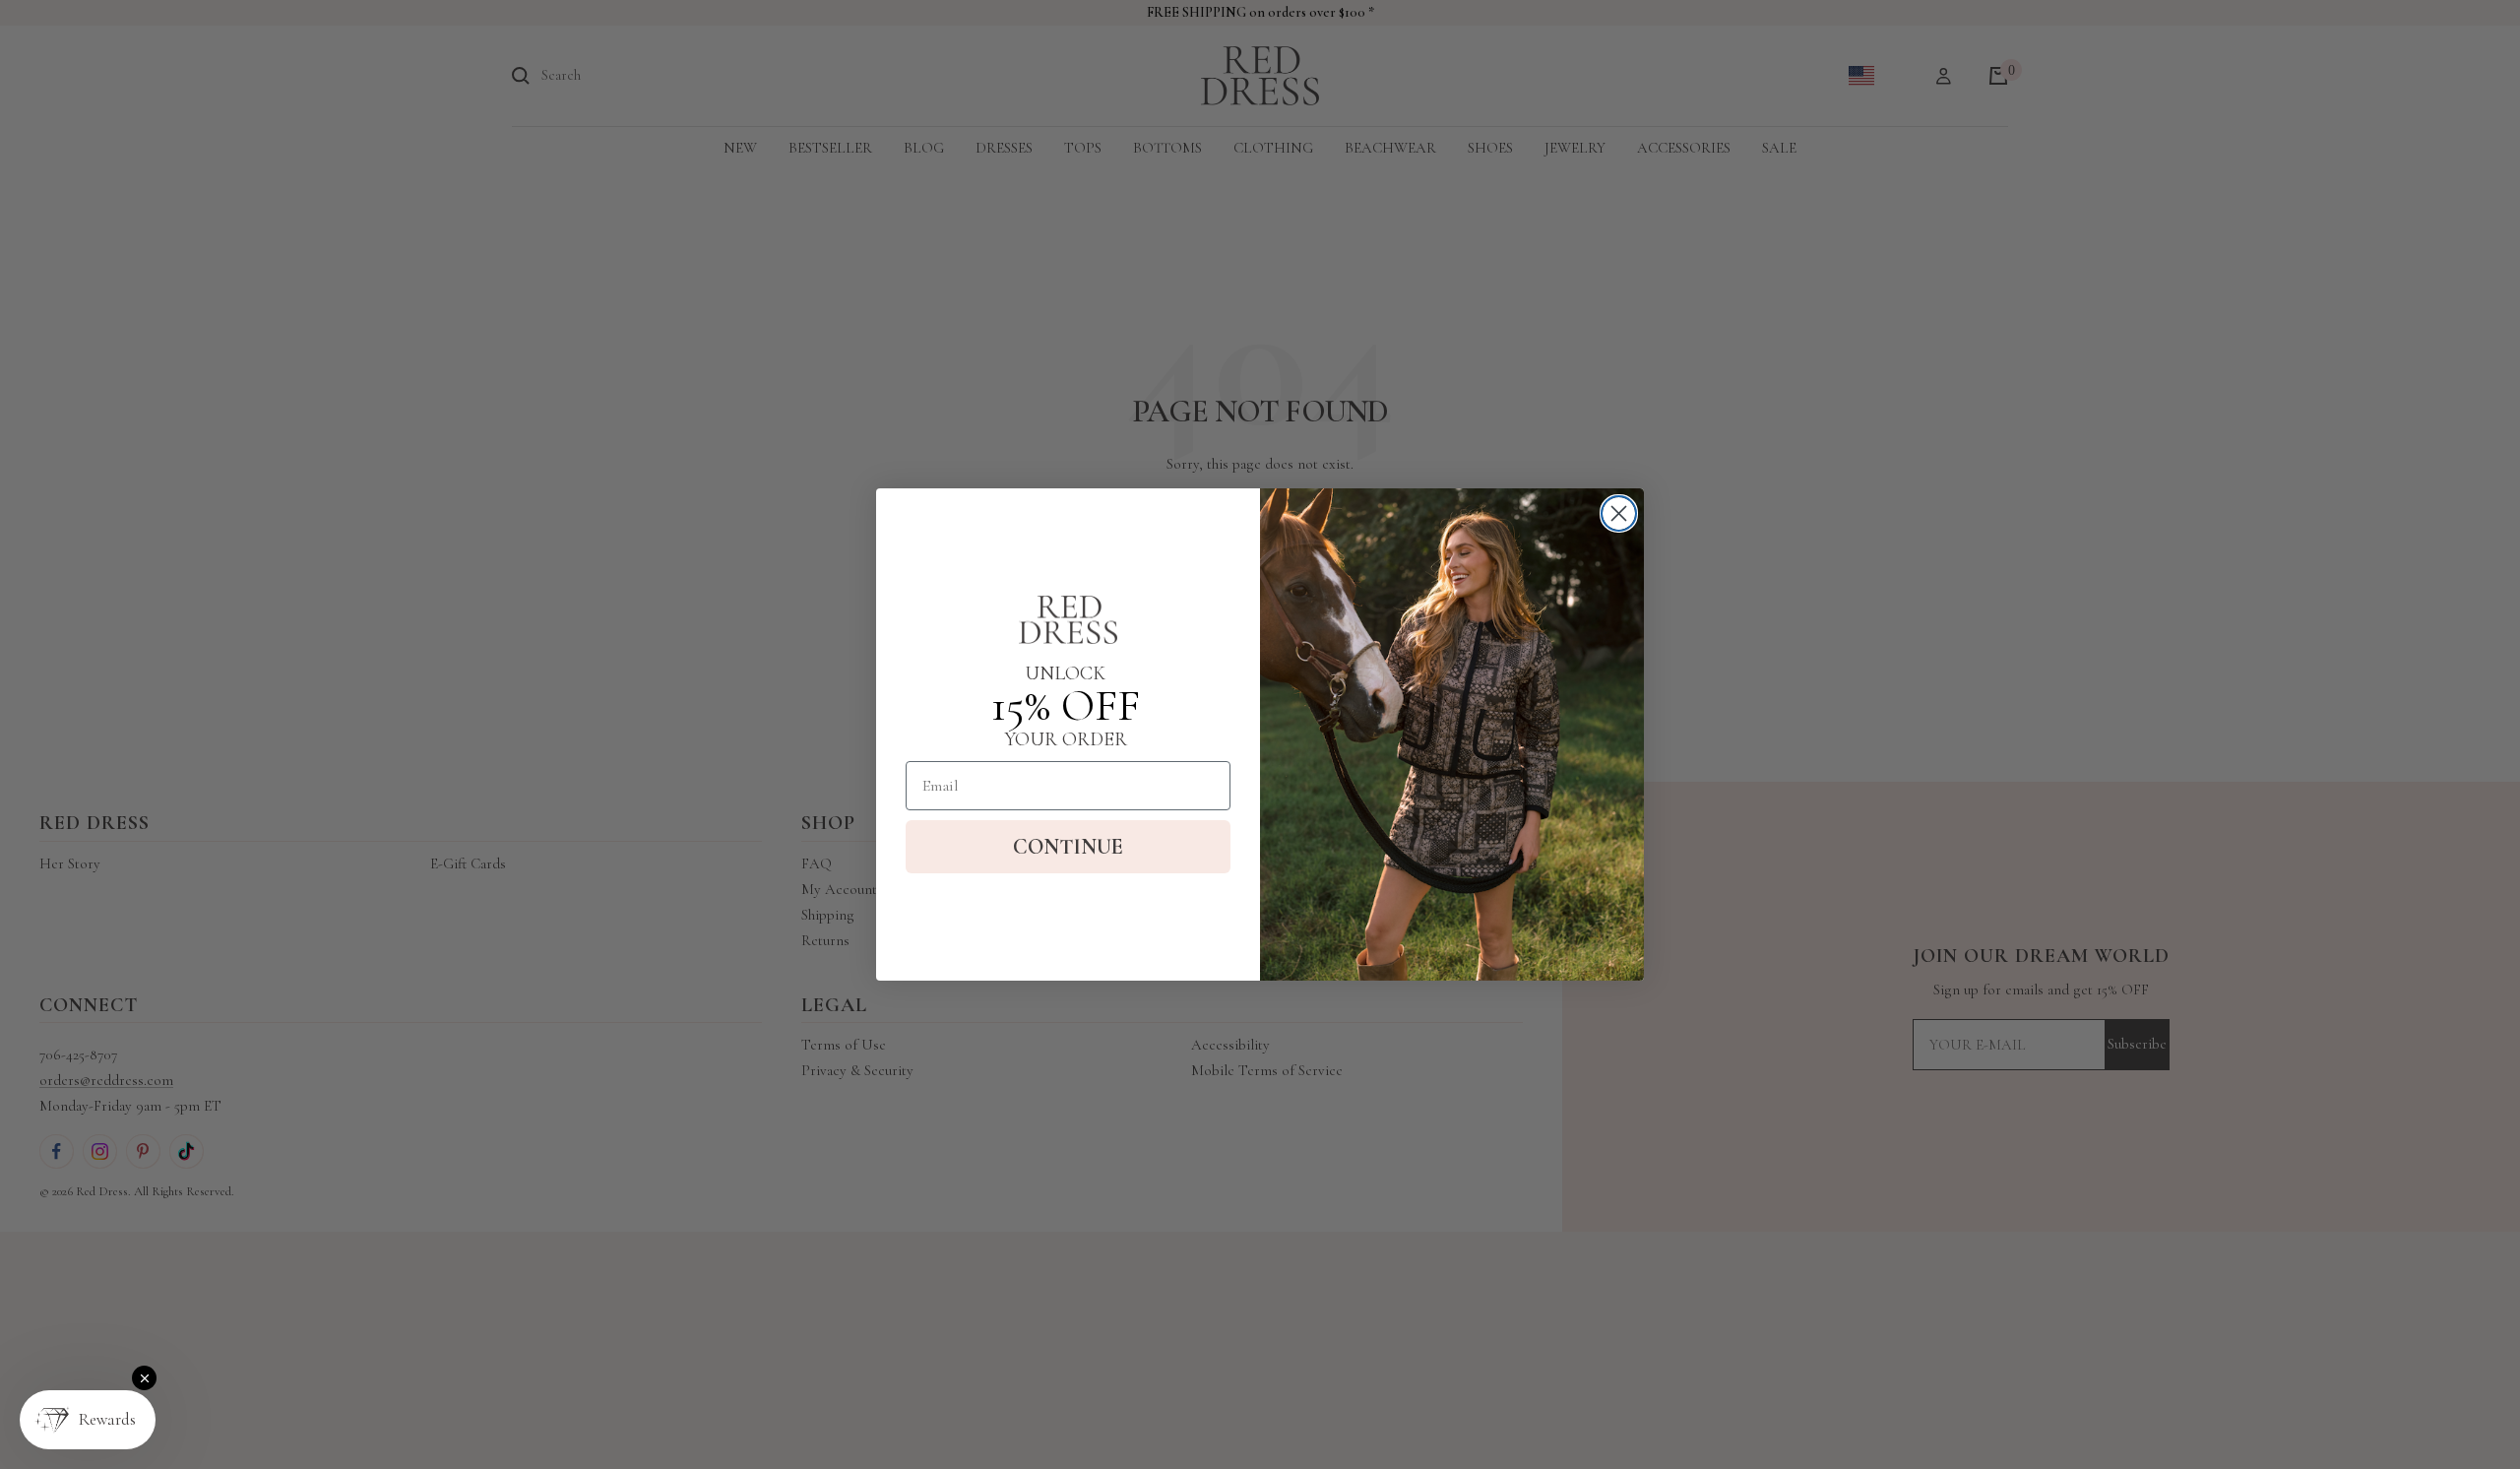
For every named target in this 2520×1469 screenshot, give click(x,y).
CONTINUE (1068, 847)
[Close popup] (144, 1378)
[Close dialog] (1619, 513)
